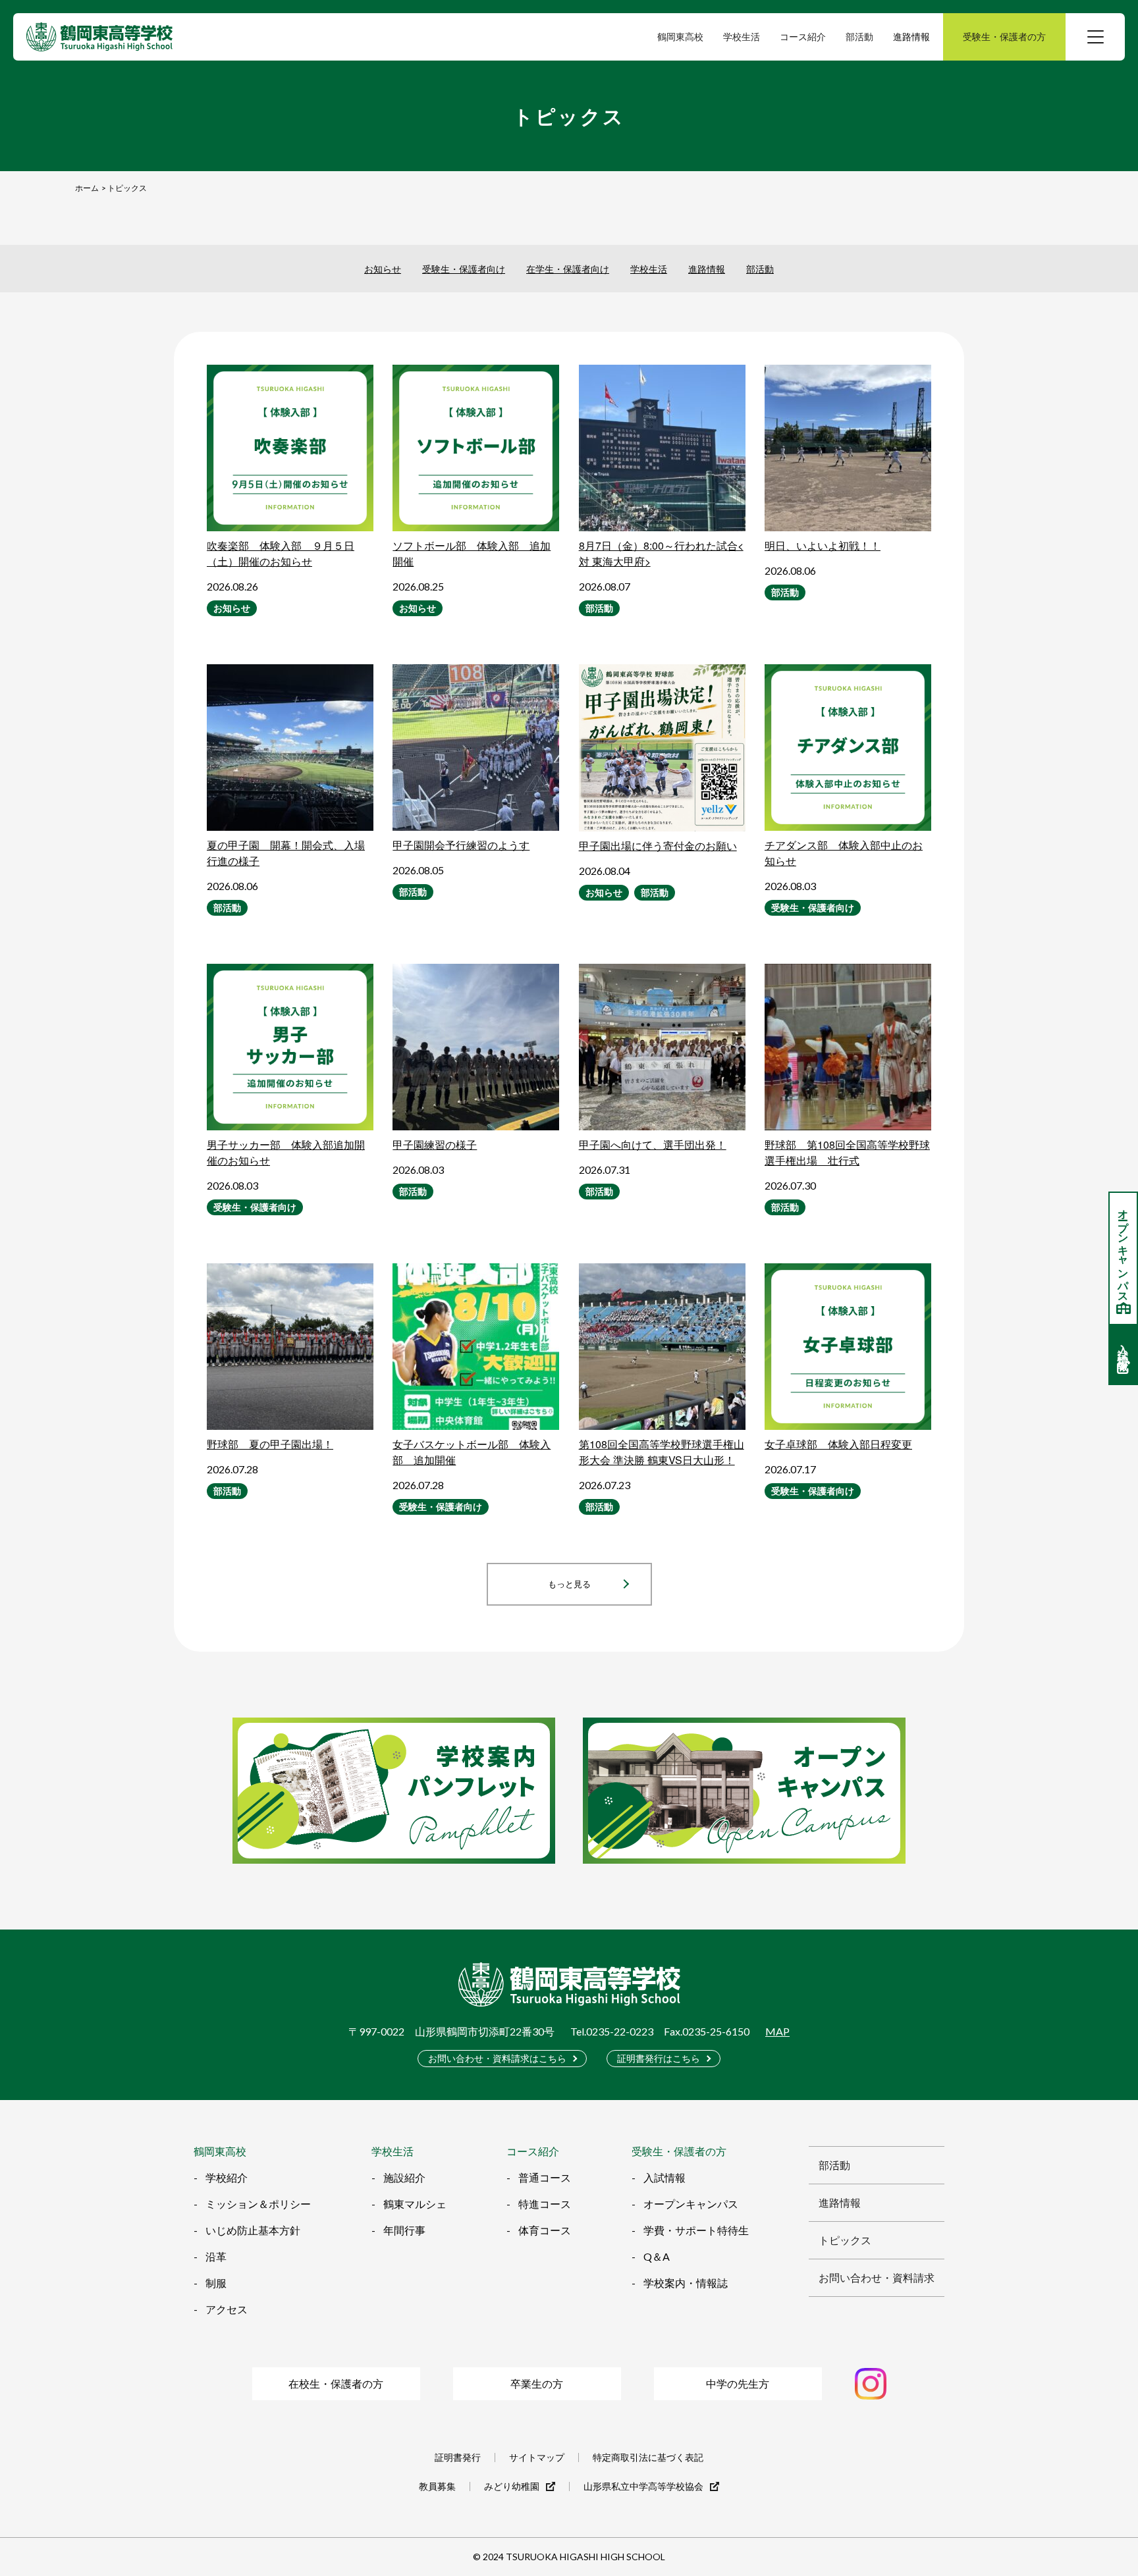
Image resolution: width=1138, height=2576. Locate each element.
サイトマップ (537, 2458)
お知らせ (383, 269)
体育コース (545, 2230)
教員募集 (437, 2486)
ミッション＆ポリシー (258, 2204)
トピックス (845, 2240)
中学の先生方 (738, 2383)
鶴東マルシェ (415, 2204)
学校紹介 (227, 2177)
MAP (777, 2032)
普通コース (545, 2177)
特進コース (545, 2204)
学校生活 (649, 269)
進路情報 (911, 37)
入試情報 (664, 2177)
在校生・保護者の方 (336, 2383)
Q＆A (657, 2256)
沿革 (216, 2256)
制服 (216, 2283)
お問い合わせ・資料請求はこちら (497, 2058)
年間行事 (404, 2230)
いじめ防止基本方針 (253, 2230)
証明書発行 (458, 2458)
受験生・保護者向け (464, 269)
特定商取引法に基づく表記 (648, 2458)
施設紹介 (404, 2177)
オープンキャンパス (691, 2204)
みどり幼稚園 (512, 2486)
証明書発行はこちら (659, 2058)
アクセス (227, 2309)
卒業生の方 (537, 2383)
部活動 (760, 269)
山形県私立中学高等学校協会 (643, 2486)
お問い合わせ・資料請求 (877, 2277)
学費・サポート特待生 (696, 2230)
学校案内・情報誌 (686, 2283)
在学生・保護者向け (568, 269)
